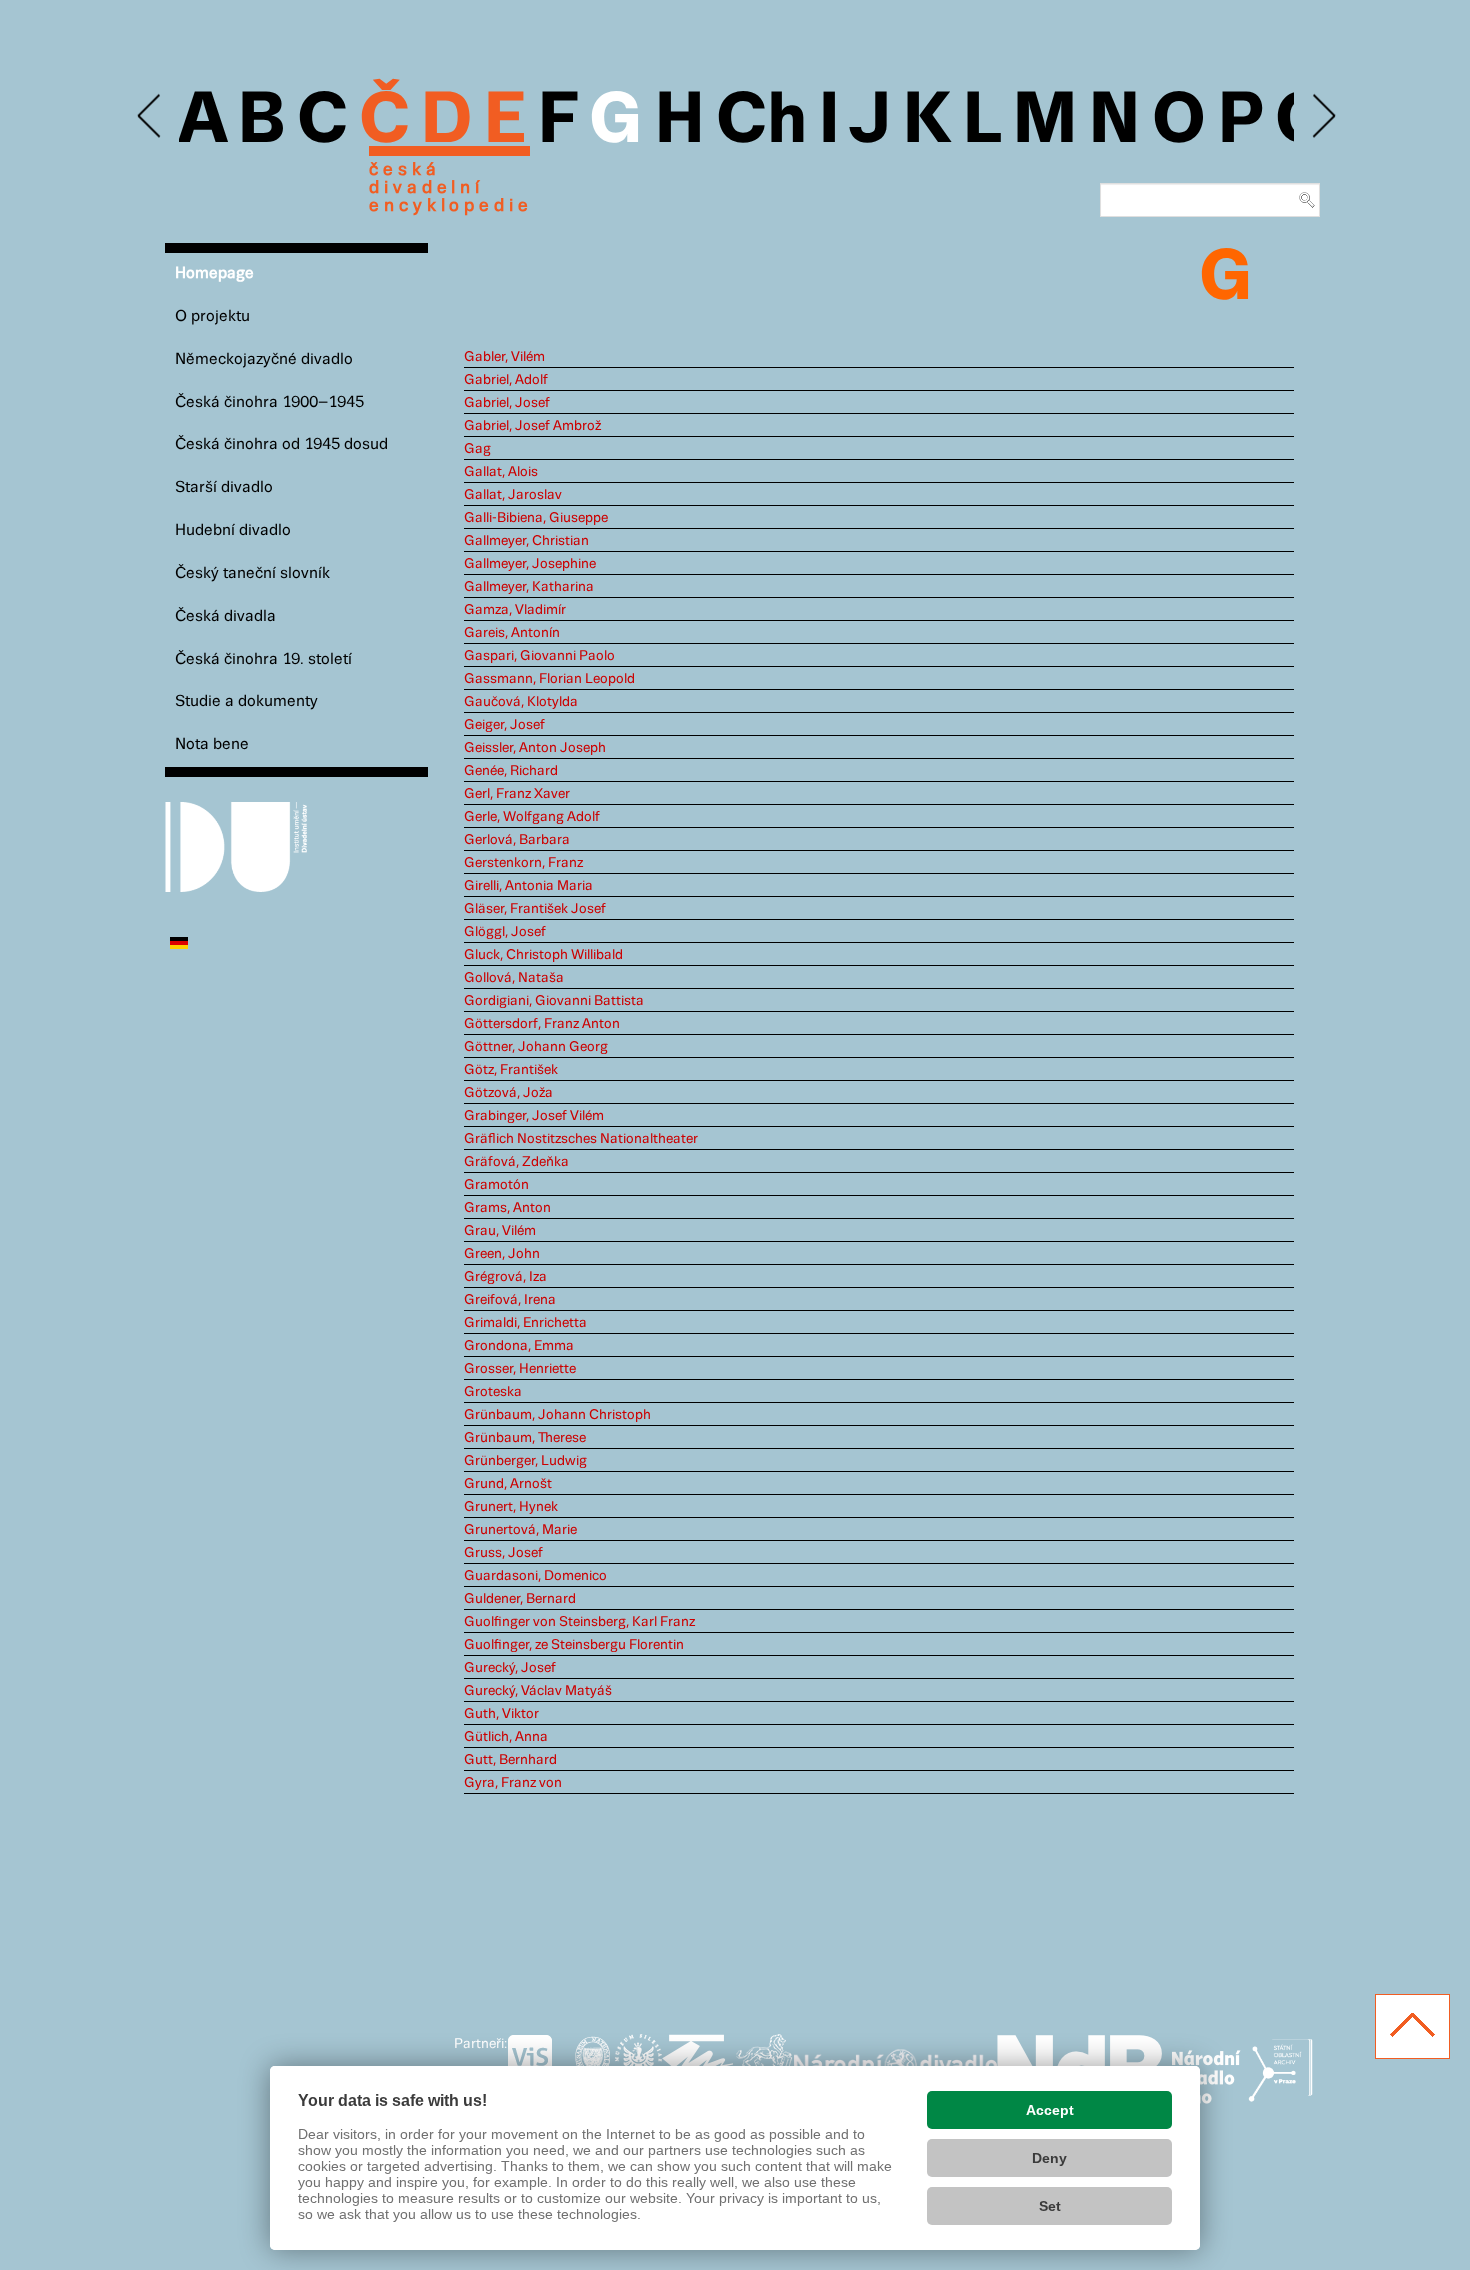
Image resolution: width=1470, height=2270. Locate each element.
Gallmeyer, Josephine (530, 564)
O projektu (212, 316)
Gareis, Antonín (512, 633)
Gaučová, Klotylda (521, 702)
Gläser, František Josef (535, 909)
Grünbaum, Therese (525, 1438)
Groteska (493, 1392)
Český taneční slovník (252, 573)
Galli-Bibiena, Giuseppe (536, 518)
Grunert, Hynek (511, 1507)
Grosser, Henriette (520, 1369)
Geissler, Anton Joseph (535, 748)
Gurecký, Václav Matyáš (538, 1691)
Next (1322, 116)
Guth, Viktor (501, 1714)
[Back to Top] (1412, 2026)
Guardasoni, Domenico (535, 1576)
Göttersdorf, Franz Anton (542, 1024)
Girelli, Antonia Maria (528, 886)
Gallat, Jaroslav (513, 495)
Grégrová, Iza (505, 1277)
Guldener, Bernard (520, 1599)
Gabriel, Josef (507, 403)
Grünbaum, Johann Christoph (557, 1415)
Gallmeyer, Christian (526, 541)
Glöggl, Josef (505, 932)
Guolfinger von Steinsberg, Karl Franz (579, 1622)
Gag (477, 449)
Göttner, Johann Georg (536, 1047)
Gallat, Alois (501, 472)
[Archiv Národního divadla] (895, 2062)
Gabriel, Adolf (506, 380)
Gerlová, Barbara (517, 840)
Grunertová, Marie (520, 1530)
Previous (150, 116)
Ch (761, 122)
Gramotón (496, 1185)
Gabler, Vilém (504, 357)
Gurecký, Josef (510, 1668)
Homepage (214, 273)
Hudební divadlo (233, 530)
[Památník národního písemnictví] (764, 2065)
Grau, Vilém (500, 1231)
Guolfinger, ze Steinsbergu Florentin (574, 1645)
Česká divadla (225, 616)
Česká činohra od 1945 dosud (281, 444)
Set (1050, 2206)
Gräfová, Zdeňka (516, 1162)
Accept (1050, 2110)
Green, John (502, 1254)
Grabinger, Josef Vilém (534, 1116)
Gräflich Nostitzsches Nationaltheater (581, 1139)
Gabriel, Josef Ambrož (532, 426)
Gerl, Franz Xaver (517, 794)
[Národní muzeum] (592, 2065)
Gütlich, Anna (506, 1737)
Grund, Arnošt (508, 1484)
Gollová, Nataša (514, 978)
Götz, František (511, 1070)
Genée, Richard (511, 771)
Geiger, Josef (504, 725)
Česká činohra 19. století (263, 659)
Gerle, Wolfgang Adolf (532, 817)
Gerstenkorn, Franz (523, 863)
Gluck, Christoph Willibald (543, 955)
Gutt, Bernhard (510, 1760)
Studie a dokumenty (246, 701)
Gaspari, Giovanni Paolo (539, 656)
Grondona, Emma (519, 1346)
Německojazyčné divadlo (264, 359)
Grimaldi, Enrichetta (525, 1323)
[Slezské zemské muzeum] (638, 2065)
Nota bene (212, 744)
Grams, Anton (507, 1208)
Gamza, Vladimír (515, 610)
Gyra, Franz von (513, 1783)
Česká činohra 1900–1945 (269, 402)
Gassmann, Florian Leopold (549, 679)
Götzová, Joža (508, 1093)
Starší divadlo (224, 487)
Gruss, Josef (503, 1553)
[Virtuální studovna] (538, 2065)
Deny (1049, 2158)
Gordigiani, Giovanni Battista (554, 1001)
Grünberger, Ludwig (525, 1461)
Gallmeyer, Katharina (529, 587)
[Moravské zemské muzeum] (698, 2065)
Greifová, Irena (510, 1300)
